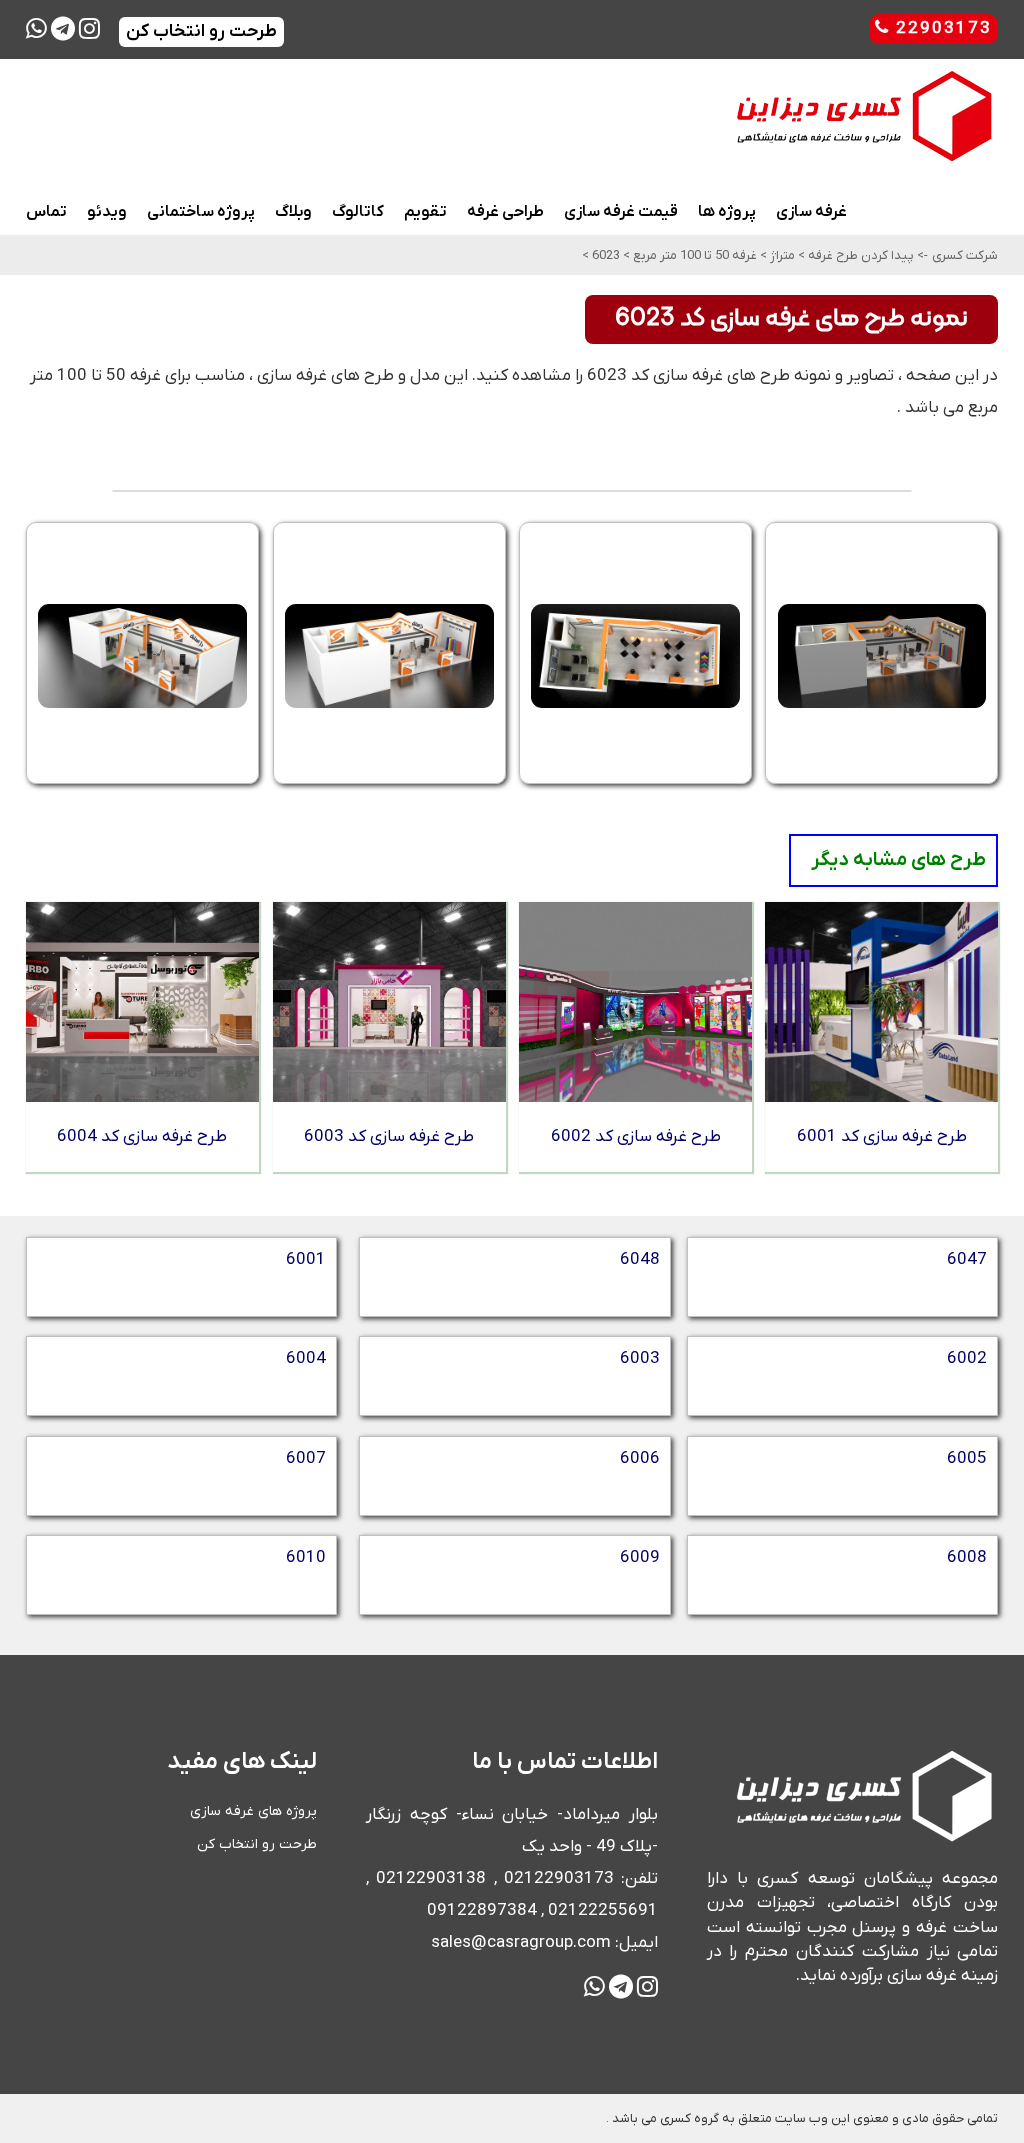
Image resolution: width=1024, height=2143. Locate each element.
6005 (967, 1459)
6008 (967, 1558)
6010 (306, 1558)
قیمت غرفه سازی (621, 212)
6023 (604, 255)
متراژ (781, 255)
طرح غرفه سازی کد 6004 (142, 1137)
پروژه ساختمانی (201, 212)
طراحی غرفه (505, 212)
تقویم (425, 212)
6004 (306, 1359)
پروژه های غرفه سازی (253, 1811)
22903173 (941, 29)
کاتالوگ (358, 212)
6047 (967, 1260)
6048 (640, 1260)
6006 (640, 1459)
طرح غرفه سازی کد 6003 (389, 1137)
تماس (46, 212)
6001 (306, 1260)
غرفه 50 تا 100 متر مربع (693, 255)
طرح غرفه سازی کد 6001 (882, 1137)
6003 (640, 1359)
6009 (640, 1558)
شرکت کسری (965, 255)
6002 (967, 1359)
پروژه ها (727, 212)
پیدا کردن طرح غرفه (859, 255)
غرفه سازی (811, 212)
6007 (306, 1459)
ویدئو (107, 212)
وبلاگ (293, 212)
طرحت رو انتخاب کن (257, 1844)
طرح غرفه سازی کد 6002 (636, 1137)
